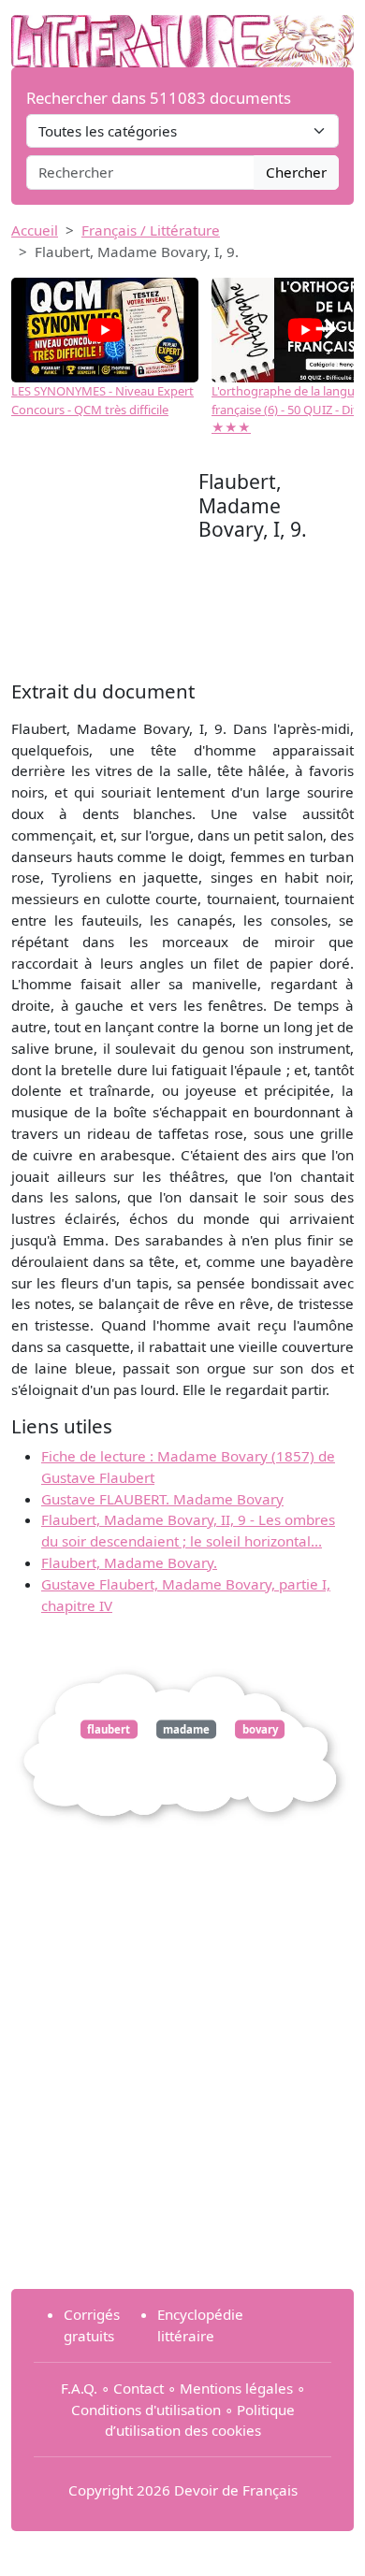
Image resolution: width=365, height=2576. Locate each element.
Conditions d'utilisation (146, 2410)
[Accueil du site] (182, 32)
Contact (139, 2388)
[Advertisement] (105, 572)
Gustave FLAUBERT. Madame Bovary (162, 1499)
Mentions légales (236, 2388)
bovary (260, 1729)
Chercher (296, 172)
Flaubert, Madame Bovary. (129, 1562)
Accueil (35, 230)
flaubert (109, 1729)
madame (186, 1729)
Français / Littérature (151, 230)
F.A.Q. (79, 2388)
